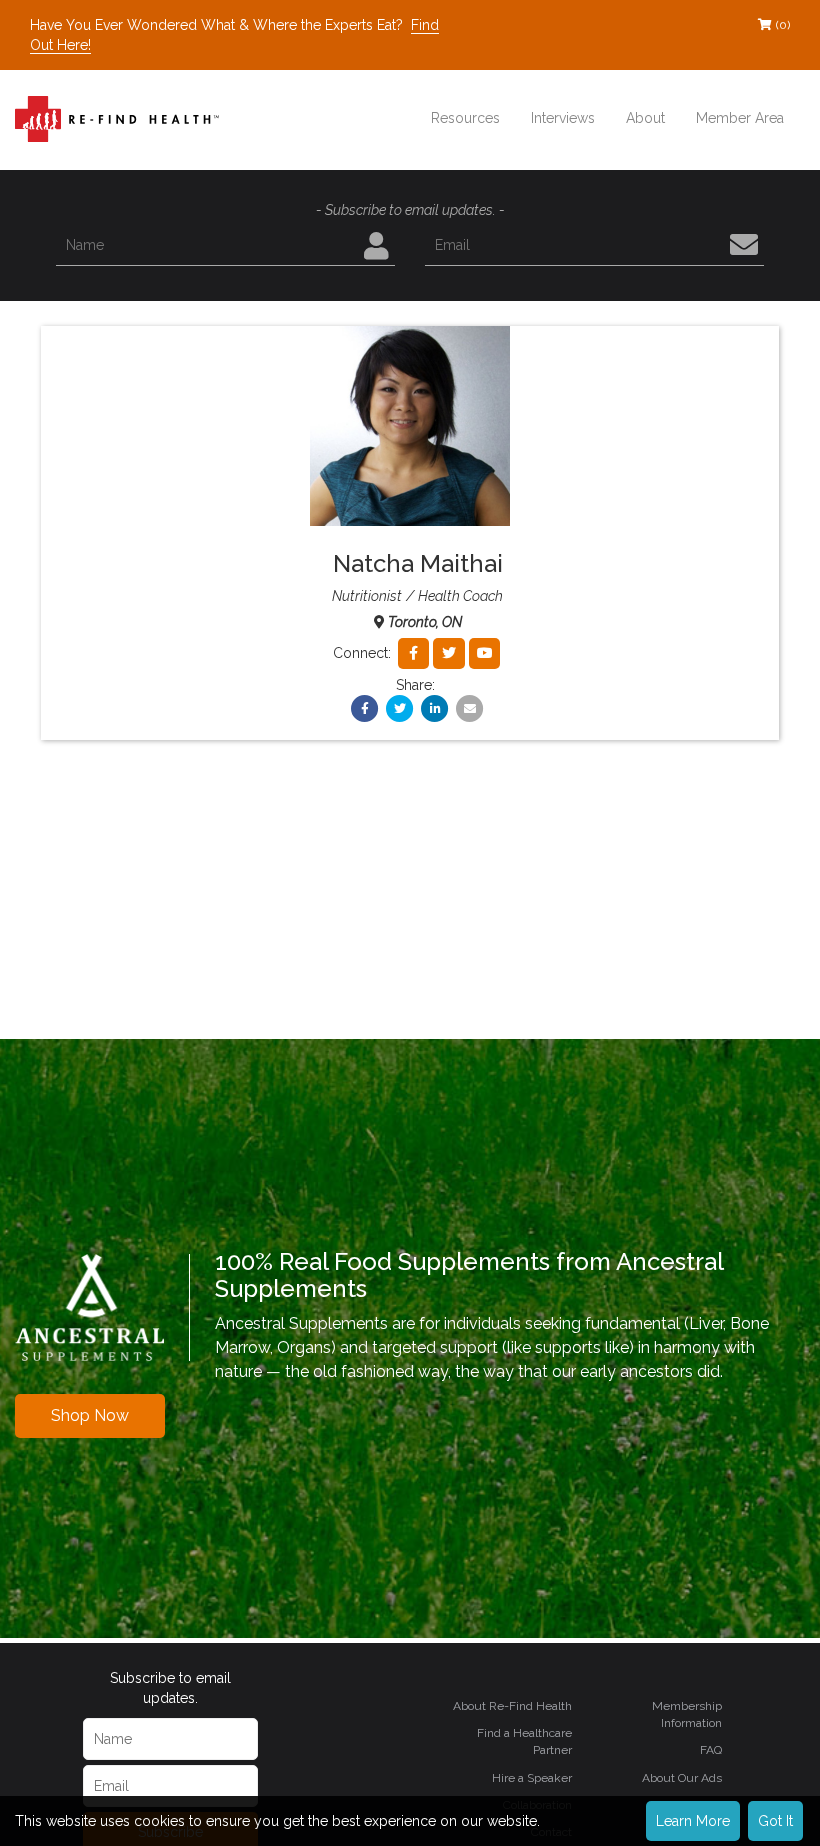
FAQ (711, 1750)
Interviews (563, 118)
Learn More (693, 1821)
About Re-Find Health (512, 1706)
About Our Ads (682, 1778)
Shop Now (90, 1415)
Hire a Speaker (532, 1778)
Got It (775, 1821)
